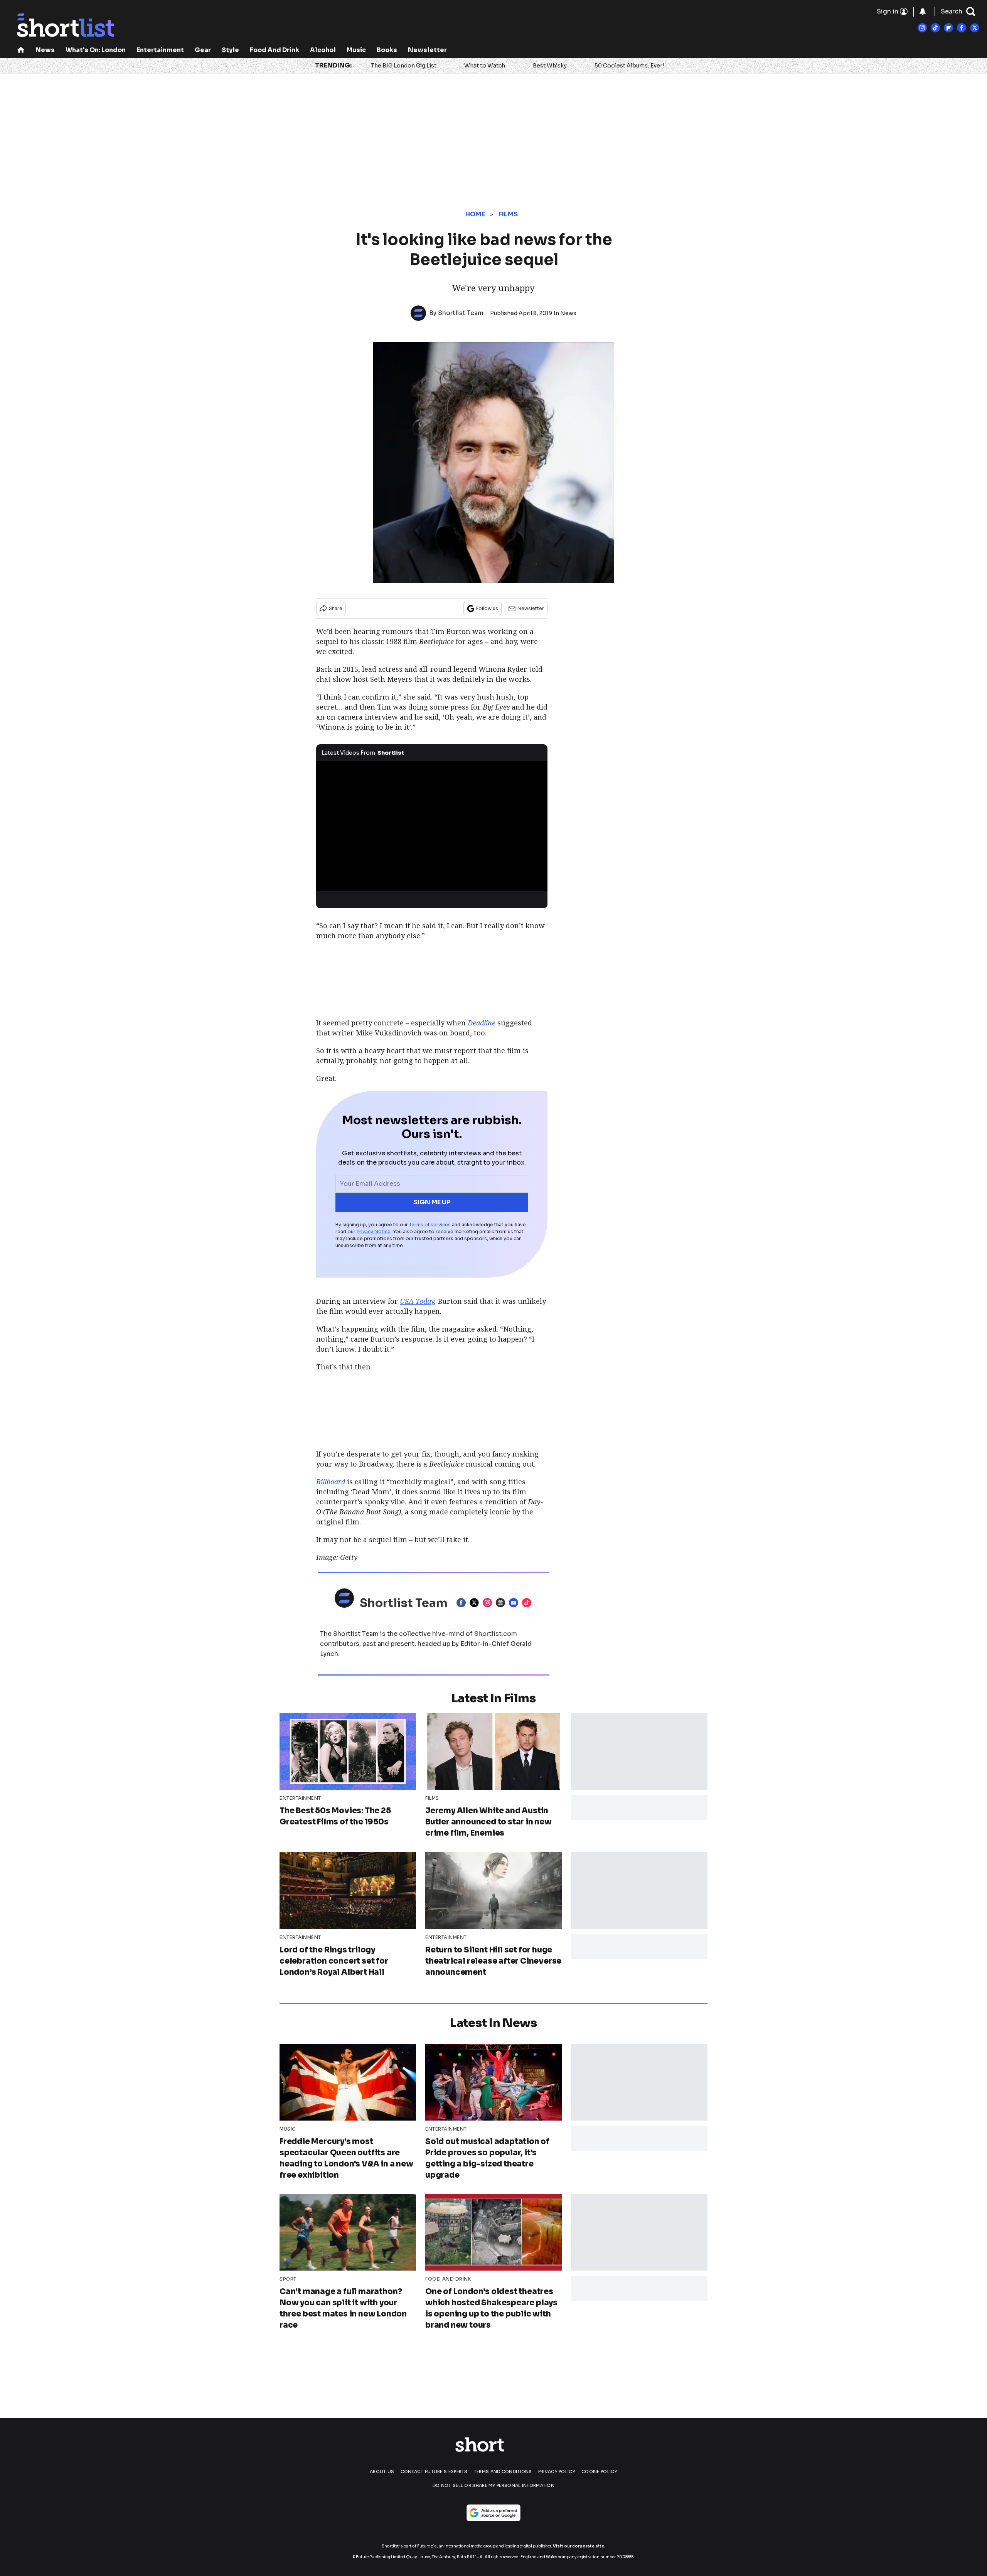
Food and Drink (275, 50)
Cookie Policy (599, 2471)
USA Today (417, 1301)
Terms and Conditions (503, 2471)
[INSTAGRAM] (489, 1603)
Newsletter (427, 50)
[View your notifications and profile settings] (923, 12)
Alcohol (323, 50)
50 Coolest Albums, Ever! (629, 66)
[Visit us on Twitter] (975, 28)
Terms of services (430, 1225)
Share (336, 608)
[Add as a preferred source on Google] (493, 2513)
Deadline (482, 1023)
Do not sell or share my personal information (493, 2485)
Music (356, 50)
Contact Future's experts (434, 2471)
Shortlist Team (461, 313)
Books (387, 50)
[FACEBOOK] (463, 1603)
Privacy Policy (557, 2471)
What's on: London (96, 50)
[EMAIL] (515, 1603)
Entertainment (160, 50)
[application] (432, 826)
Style (230, 50)
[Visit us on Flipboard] (948, 28)
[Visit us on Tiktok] (935, 28)
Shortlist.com (496, 1634)
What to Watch (485, 66)
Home (475, 214)
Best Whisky (550, 66)
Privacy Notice (374, 1232)
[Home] (21, 51)
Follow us (487, 608)
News (45, 50)
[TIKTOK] (529, 1603)
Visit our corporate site (579, 2546)
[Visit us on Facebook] (962, 28)
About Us (382, 2471)
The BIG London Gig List (404, 66)
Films (508, 214)
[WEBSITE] (502, 1603)
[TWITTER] (476, 1603)
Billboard (331, 1482)
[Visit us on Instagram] (922, 28)
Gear (203, 50)
